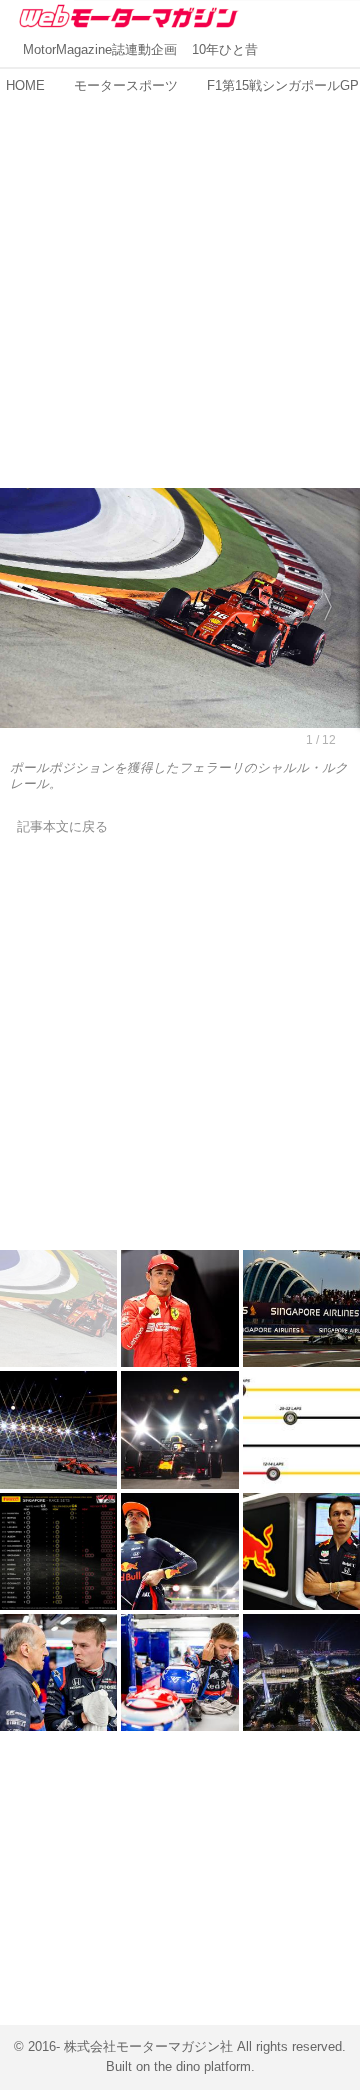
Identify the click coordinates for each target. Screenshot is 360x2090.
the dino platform (202, 2067)
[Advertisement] (180, 281)
